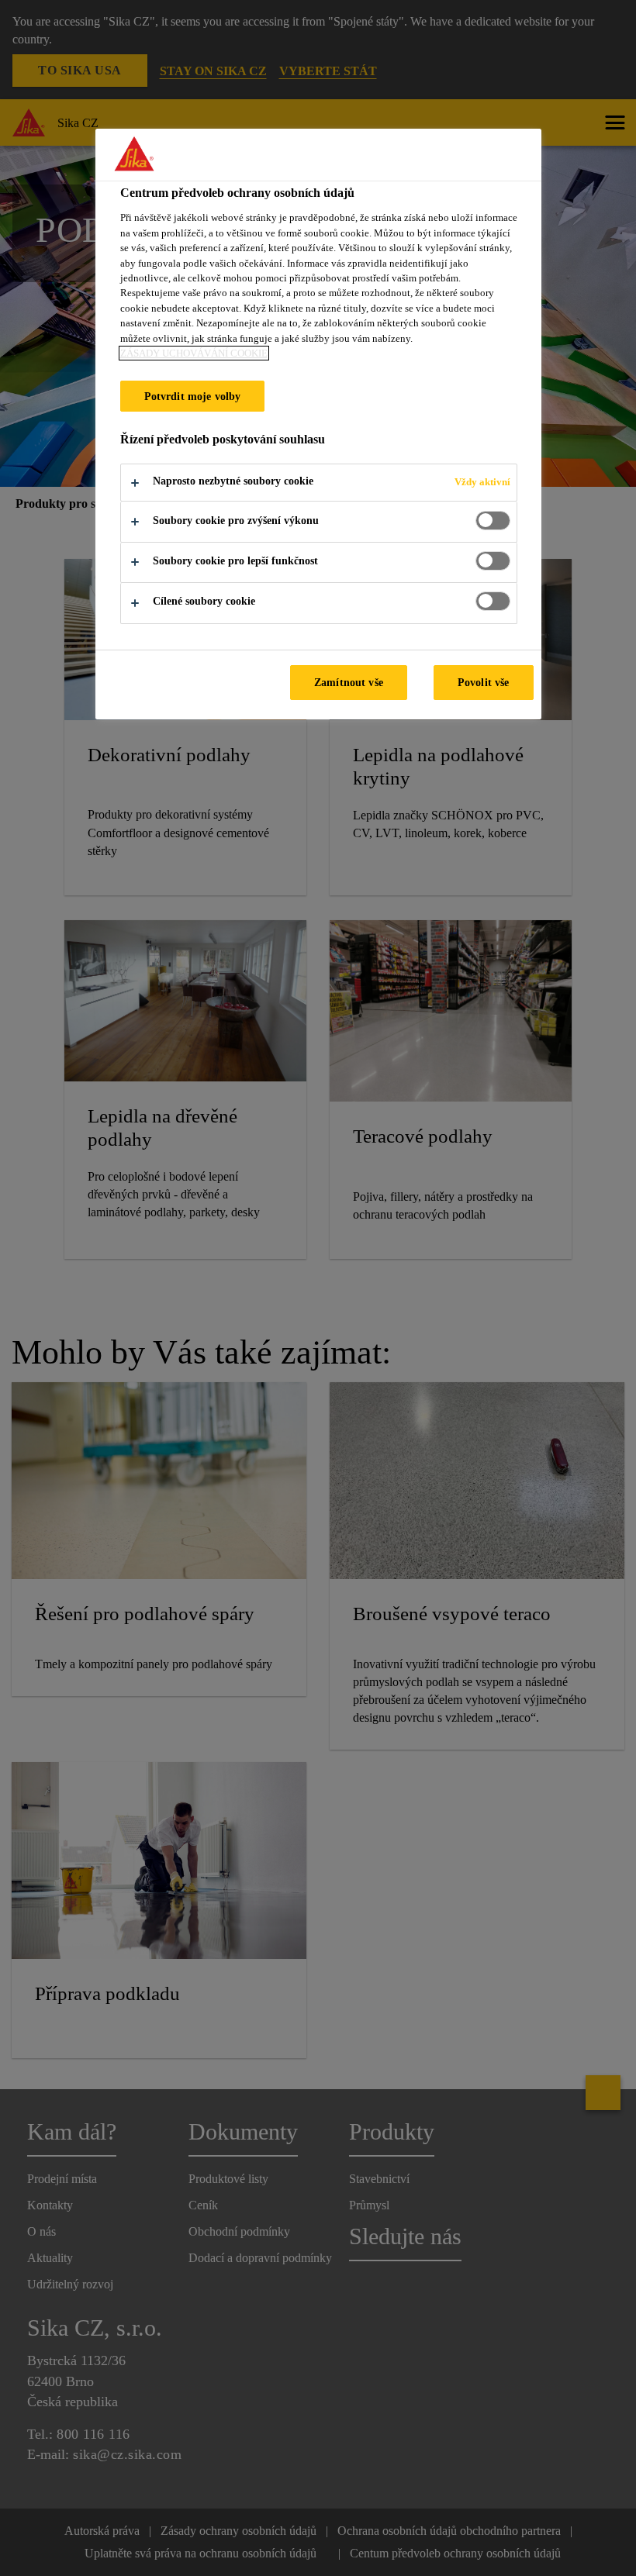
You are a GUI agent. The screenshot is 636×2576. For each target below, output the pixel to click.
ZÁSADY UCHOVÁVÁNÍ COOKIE (194, 353)
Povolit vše (484, 682)
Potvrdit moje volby (193, 396)
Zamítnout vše (349, 682)
